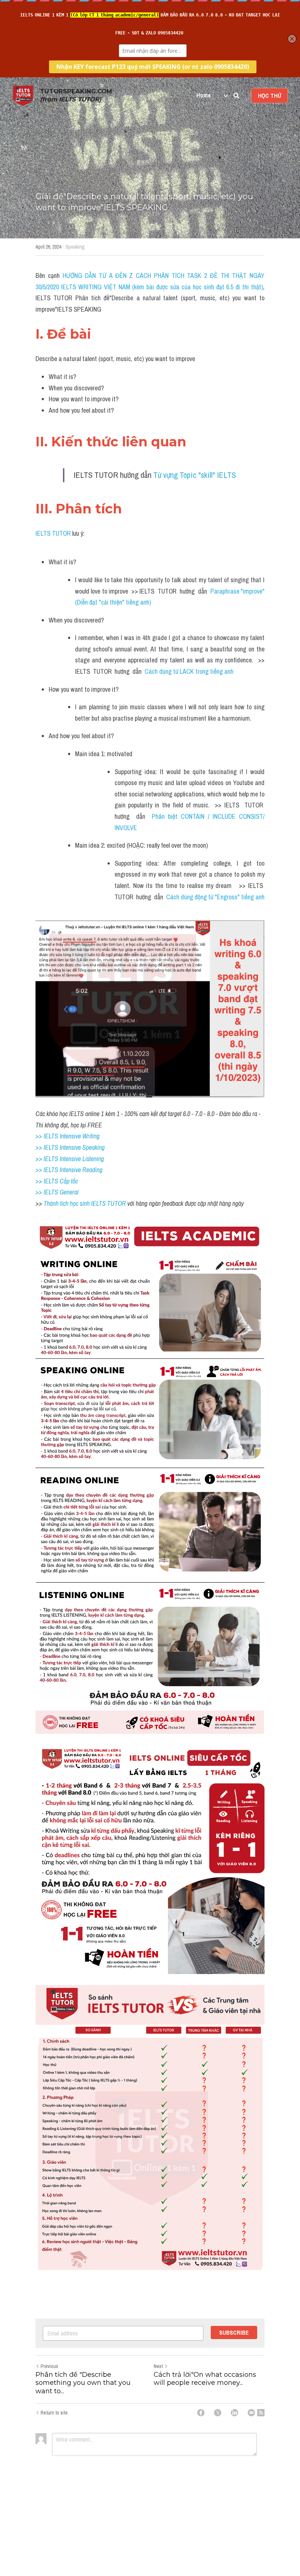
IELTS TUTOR (53, 533)
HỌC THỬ (269, 96)
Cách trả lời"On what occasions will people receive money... (205, 2379)
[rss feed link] (261, 2413)
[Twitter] (218, 2413)
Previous (49, 2366)
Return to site (54, 2413)
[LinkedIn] (235, 2413)
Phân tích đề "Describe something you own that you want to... (83, 2383)
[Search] (236, 96)
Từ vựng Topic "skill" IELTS (195, 475)
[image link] (23, 95)
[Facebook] (201, 2413)
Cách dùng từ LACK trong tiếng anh (189, 671)
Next (158, 2366)
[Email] (251, 2413)
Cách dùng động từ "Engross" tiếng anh (215, 897)
